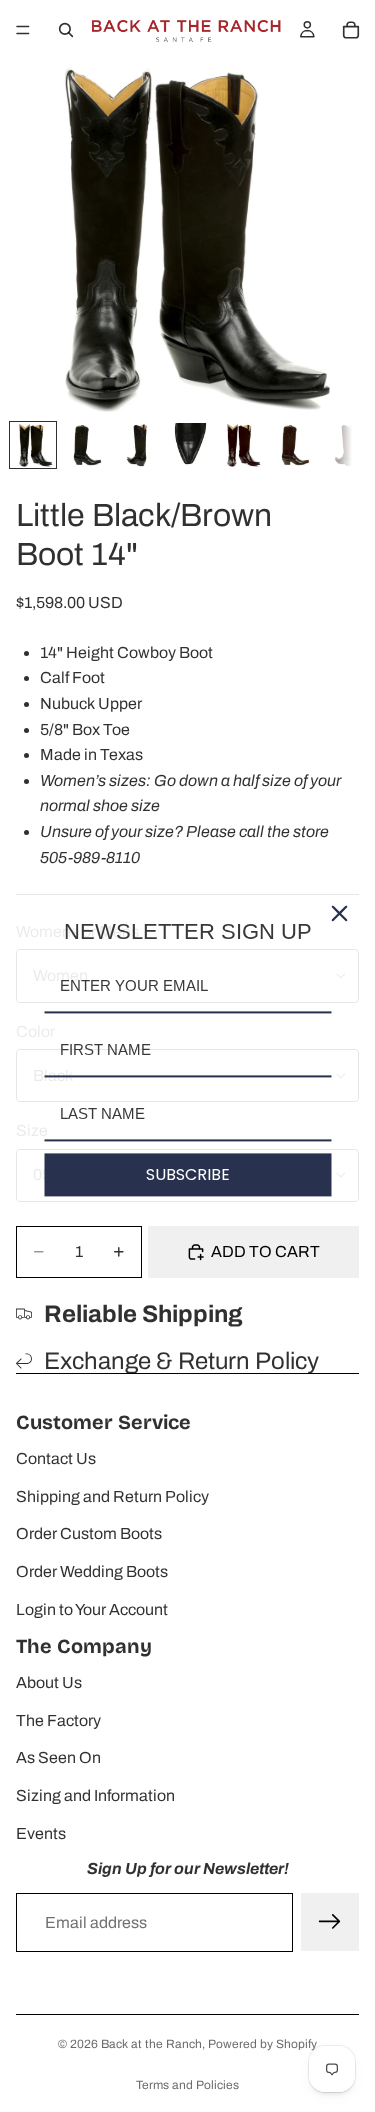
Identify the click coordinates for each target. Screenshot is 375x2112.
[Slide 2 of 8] (85, 445)
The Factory (58, 1720)
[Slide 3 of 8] (137, 445)
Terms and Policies (187, 2085)
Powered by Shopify (262, 2044)
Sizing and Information (95, 1795)
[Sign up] (330, 1922)
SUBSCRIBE (188, 1174)
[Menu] (23, 30)
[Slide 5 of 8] (241, 445)
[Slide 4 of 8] (189, 445)
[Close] (339, 913)
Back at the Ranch (151, 2044)
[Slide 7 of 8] (345, 445)
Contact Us (56, 1458)
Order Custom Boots (89, 1533)
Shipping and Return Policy (112, 1496)
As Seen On (58, 1757)
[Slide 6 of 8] (293, 445)
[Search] (66, 30)
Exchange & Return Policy (181, 1361)
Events (41, 1833)
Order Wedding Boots (92, 1571)
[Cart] (351, 30)
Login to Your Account (92, 1609)
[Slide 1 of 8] (33, 445)
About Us (49, 1682)
